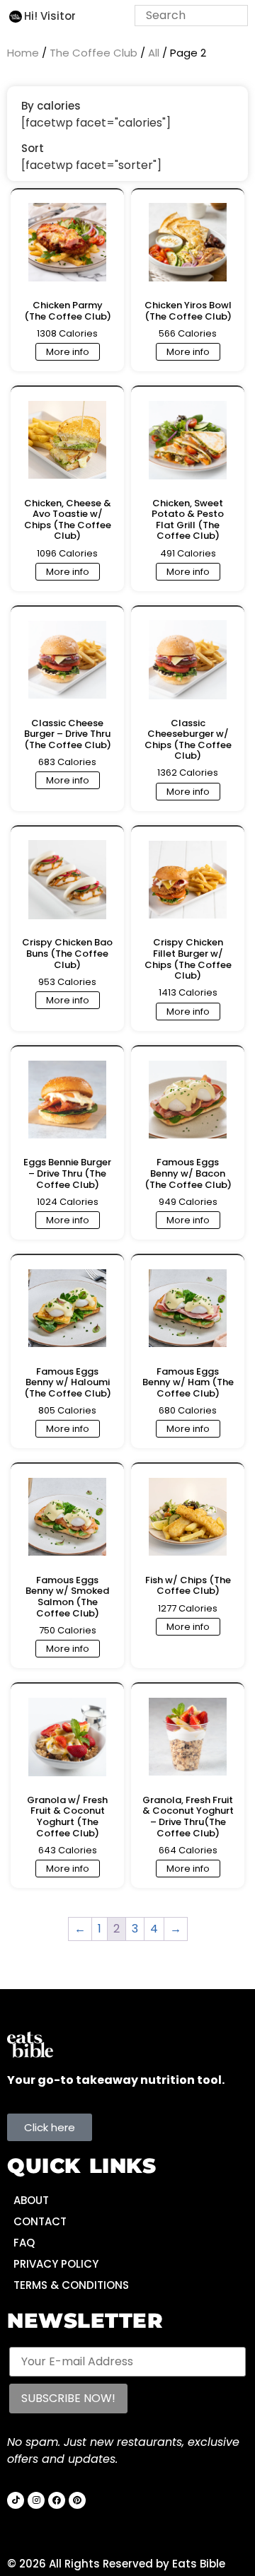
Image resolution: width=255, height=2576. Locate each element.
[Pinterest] (77, 2500)
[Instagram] (36, 2500)
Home (23, 53)
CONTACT (40, 2221)
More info (68, 352)
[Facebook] (57, 2500)
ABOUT (31, 2200)
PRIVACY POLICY (56, 2264)
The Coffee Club (93, 53)
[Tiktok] (16, 2500)
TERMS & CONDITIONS (71, 2285)
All (154, 53)
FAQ (24, 2243)
